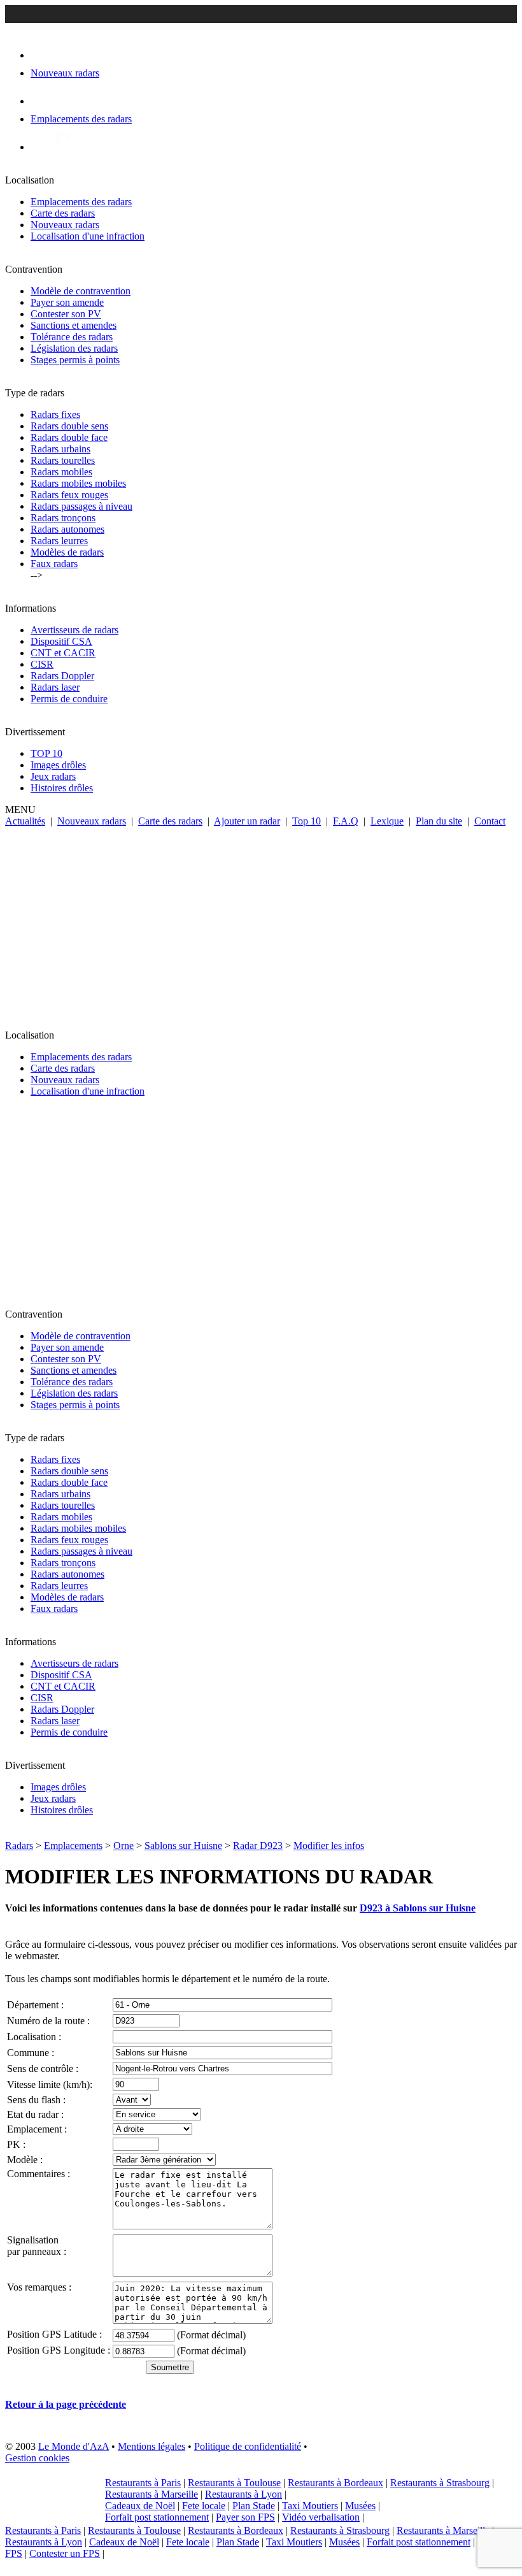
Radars (19, 1846)
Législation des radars (74, 348)
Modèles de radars (67, 552)
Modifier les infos (329, 1846)
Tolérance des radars (72, 337)
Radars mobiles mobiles (78, 483)
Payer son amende (67, 302)
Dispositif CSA (61, 641)
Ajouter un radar (247, 821)
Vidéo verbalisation (321, 2517)
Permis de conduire (69, 699)
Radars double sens (69, 426)
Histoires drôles (62, 788)
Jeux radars (53, 776)
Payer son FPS (245, 2517)
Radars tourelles (63, 460)
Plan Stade (254, 2506)
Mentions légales (152, 2446)
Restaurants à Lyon (243, 2494)
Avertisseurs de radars (74, 630)
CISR (42, 664)
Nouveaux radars (65, 225)
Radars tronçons (63, 518)
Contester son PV (66, 314)
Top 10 (307, 821)
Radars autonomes (67, 529)
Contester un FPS (65, 2553)
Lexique (387, 821)
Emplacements (73, 1846)
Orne (123, 1846)
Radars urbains (60, 449)
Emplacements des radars (81, 202)
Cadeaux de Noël (140, 2506)
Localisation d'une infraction (88, 236)
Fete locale (204, 2506)
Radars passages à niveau (81, 506)
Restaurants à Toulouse (234, 2483)
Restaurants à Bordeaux (335, 2483)
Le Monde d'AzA (74, 2446)
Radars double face (69, 437)
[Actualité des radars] (62, 147)
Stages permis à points (75, 360)
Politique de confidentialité (248, 2446)
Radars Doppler (62, 676)
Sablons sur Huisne (183, 1846)
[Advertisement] (261, 923)
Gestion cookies (37, 2458)
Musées (360, 2506)
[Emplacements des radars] (41, 101)
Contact (490, 821)
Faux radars (54, 564)
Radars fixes (55, 414)
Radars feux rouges (69, 495)
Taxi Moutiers (310, 2506)
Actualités (25, 821)
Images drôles (58, 765)
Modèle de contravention (81, 291)
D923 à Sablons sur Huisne (418, 1908)
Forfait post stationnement (157, 2517)
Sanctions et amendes (74, 325)
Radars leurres (59, 541)
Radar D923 (258, 1846)
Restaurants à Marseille (152, 2494)
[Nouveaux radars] (42, 55)
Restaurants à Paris (143, 2483)
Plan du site (439, 821)
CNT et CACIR (63, 653)
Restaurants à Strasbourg (440, 2483)
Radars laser (55, 687)
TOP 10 (46, 753)
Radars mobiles (61, 472)
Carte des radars (63, 213)
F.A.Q (346, 821)
